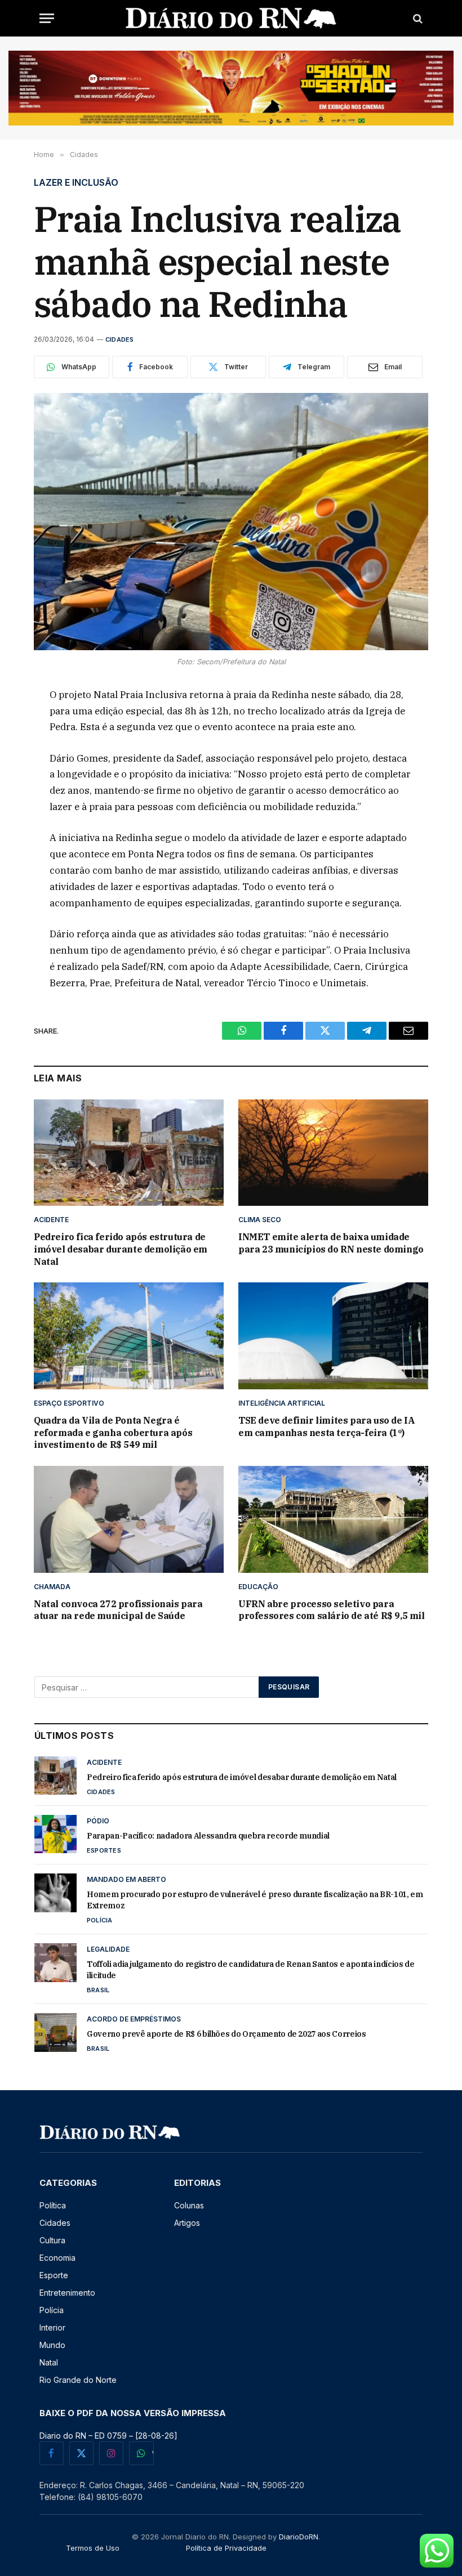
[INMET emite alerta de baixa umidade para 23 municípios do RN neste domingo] (333, 1153)
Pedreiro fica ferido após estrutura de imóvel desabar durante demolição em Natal (121, 1249)
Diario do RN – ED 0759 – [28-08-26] (108, 2436)
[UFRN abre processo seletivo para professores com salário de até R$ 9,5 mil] (333, 1519)
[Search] (417, 18)
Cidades (120, 339)
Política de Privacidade (226, 2548)
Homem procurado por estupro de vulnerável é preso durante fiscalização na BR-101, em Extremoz (255, 1900)
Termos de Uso (93, 2548)
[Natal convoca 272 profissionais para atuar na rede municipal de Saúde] (129, 1519)
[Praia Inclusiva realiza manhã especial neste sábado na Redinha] (231, 522)
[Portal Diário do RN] (231, 18)
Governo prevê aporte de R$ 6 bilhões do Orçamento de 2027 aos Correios (226, 2034)
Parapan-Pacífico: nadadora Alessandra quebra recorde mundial (208, 1836)
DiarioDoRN (299, 2537)
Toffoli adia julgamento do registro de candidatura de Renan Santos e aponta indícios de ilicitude (251, 1970)
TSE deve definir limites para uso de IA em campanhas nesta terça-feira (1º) (326, 1426)
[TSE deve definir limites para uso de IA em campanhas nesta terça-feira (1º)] (333, 1336)
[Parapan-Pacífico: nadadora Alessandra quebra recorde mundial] (55, 1834)
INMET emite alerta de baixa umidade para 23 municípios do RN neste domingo (331, 1243)
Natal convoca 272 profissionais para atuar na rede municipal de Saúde (118, 1610)
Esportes (104, 1850)
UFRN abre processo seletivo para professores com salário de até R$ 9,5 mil (332, 1610)
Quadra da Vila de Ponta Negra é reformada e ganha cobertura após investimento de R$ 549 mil (113, 1433)
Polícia (100, 1920)
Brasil (98, 1990)
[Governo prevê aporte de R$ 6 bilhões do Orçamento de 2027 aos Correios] (55, 2032)
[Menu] (47, 18)
